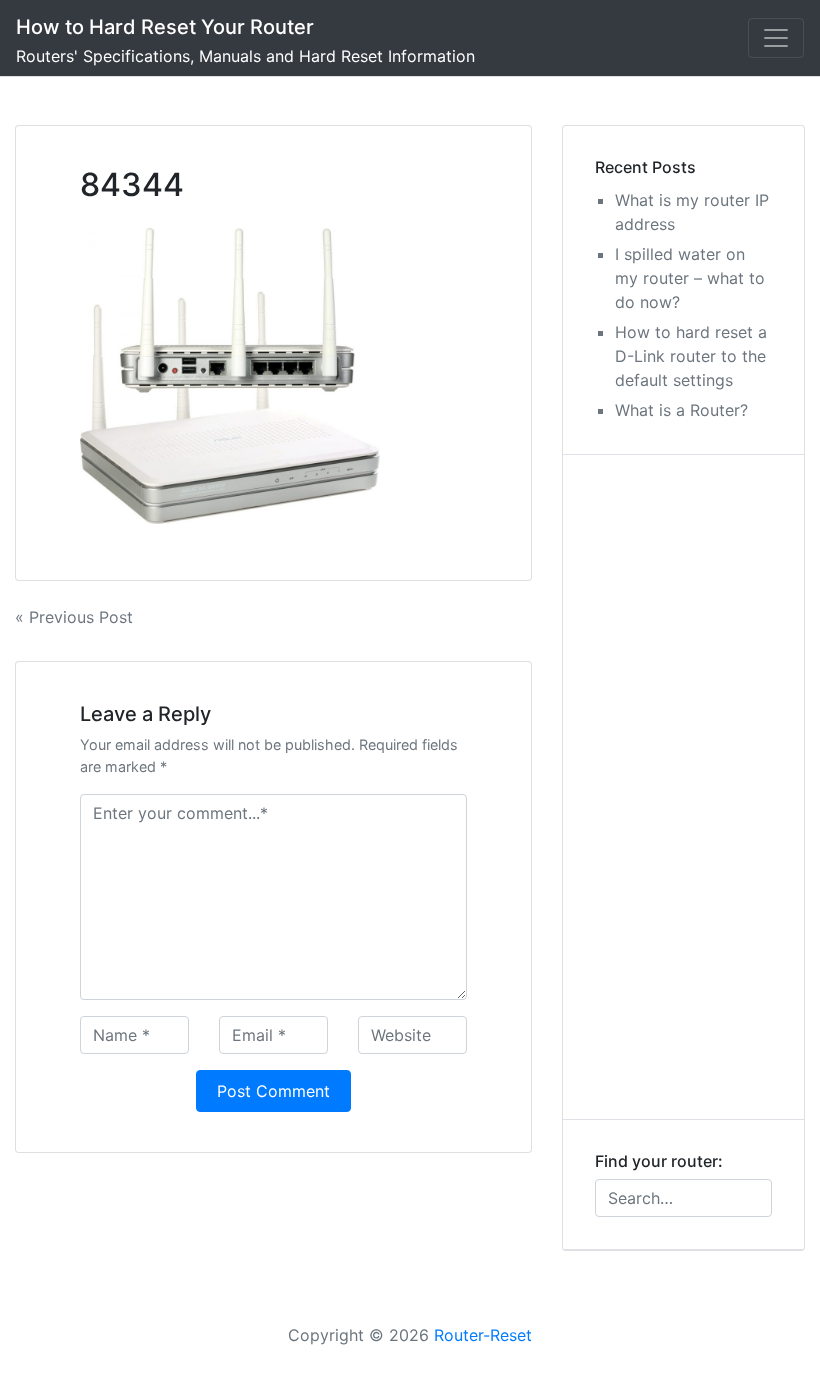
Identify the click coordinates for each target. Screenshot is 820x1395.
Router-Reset (483, 1335)
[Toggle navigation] (776, 38)
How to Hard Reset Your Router (165, 27)
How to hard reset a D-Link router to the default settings (691, 356)
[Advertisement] (683, 787)
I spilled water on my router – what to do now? (690, 278)
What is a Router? (681, 410)
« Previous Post (74, 617)
